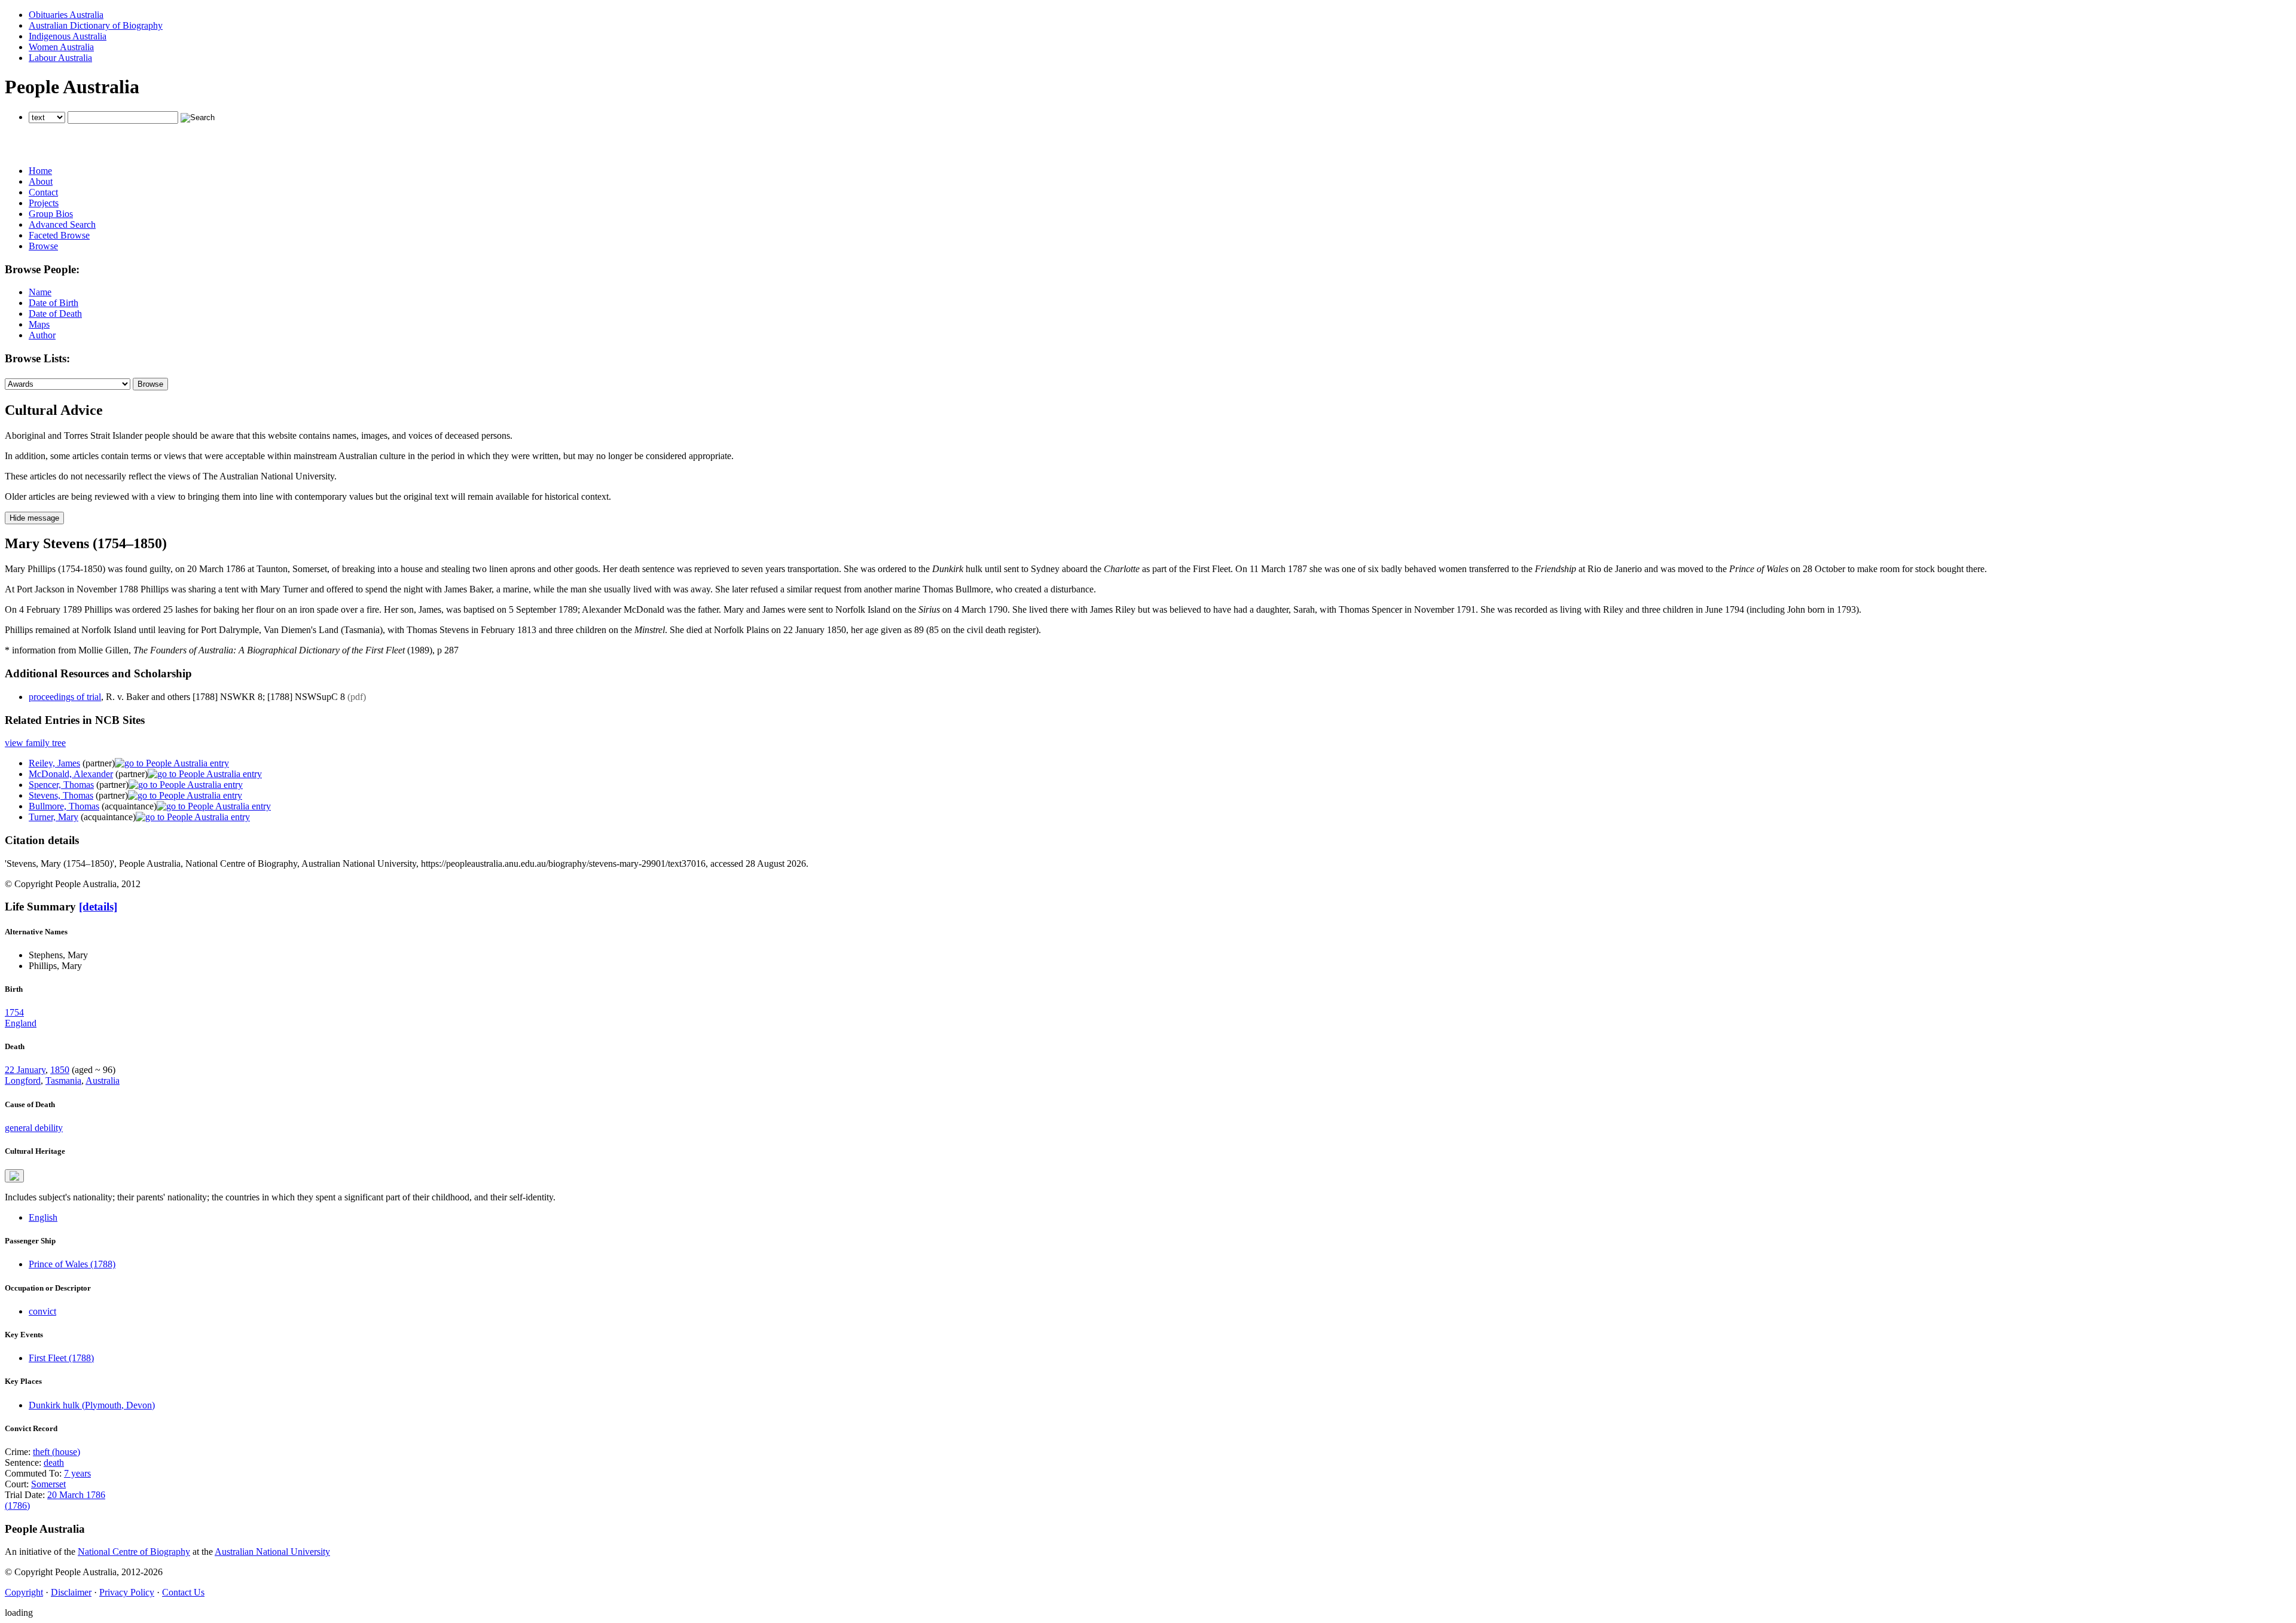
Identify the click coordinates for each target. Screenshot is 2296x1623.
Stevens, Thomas (61, 795)
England (21, 1023)
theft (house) (57, 1452)
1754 (14, 1012)
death (54, 1462)
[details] (98, 907)
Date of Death (55, 314)
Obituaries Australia (66, 15)
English (43, 1217)
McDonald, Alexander (71, 774)
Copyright (24, 1592)
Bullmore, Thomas (64, 806)
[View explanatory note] (14, 1176)
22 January (25, 1070)
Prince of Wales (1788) (72, 1264)
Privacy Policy (127, 1592)
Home (40, 171)
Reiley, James (54, 763)
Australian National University (272, 1552)
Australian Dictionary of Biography (96, 25)
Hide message (34, 518)
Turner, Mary (54, 817)
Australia (103, 1081)
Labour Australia (60, 58)
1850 (60, 1070)
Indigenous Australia (68, 36)
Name (40, 292)
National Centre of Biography (134, 1552)
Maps (39, 324)
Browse (43, 246)
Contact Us (183, 1592)
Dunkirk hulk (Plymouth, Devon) (92, 1405)
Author (42, 335)
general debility (34, 1128)
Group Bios (51, 214)
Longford (23, 1081)
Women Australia (61, 47)
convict (42, 1311)
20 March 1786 (76, 1495)
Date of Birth (54, 303)
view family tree (35, 743)
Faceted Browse (59, 235)
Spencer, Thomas (61, 785)
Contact (43, 192)
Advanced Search (62, 224)
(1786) (17, 1506)
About (41, 181)
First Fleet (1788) (61, 1358)
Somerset (48, 1484)
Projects (44, 203)
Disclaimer (71, 1592)
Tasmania (63, 1081)
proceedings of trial (65, 697)
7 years (77, 1473)
